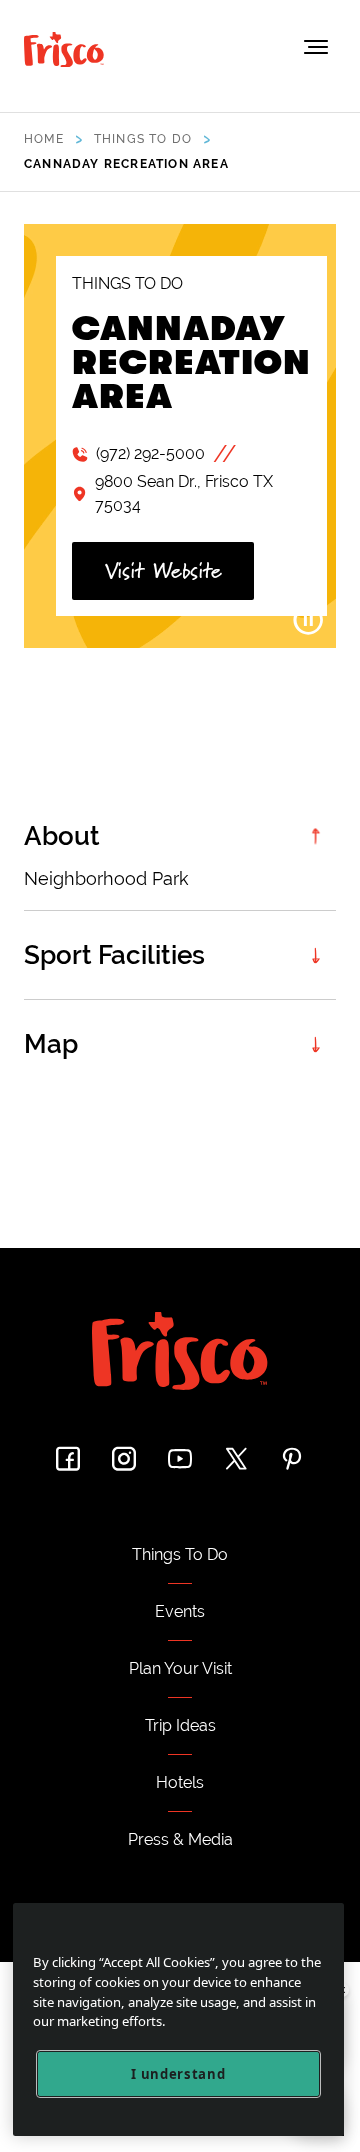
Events (180, 1611)
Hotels (180, 1782)
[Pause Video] (308, 620)
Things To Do (180, 1554)
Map (51, 1044)
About (62, 836)
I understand (178, 2074)
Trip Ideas (180, 1725)
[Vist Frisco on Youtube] (180, 1458)
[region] (178, 2019)
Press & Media (180, 1839)
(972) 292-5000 (150, 453)
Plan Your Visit (180, 1668)
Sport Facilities (114, 955)
